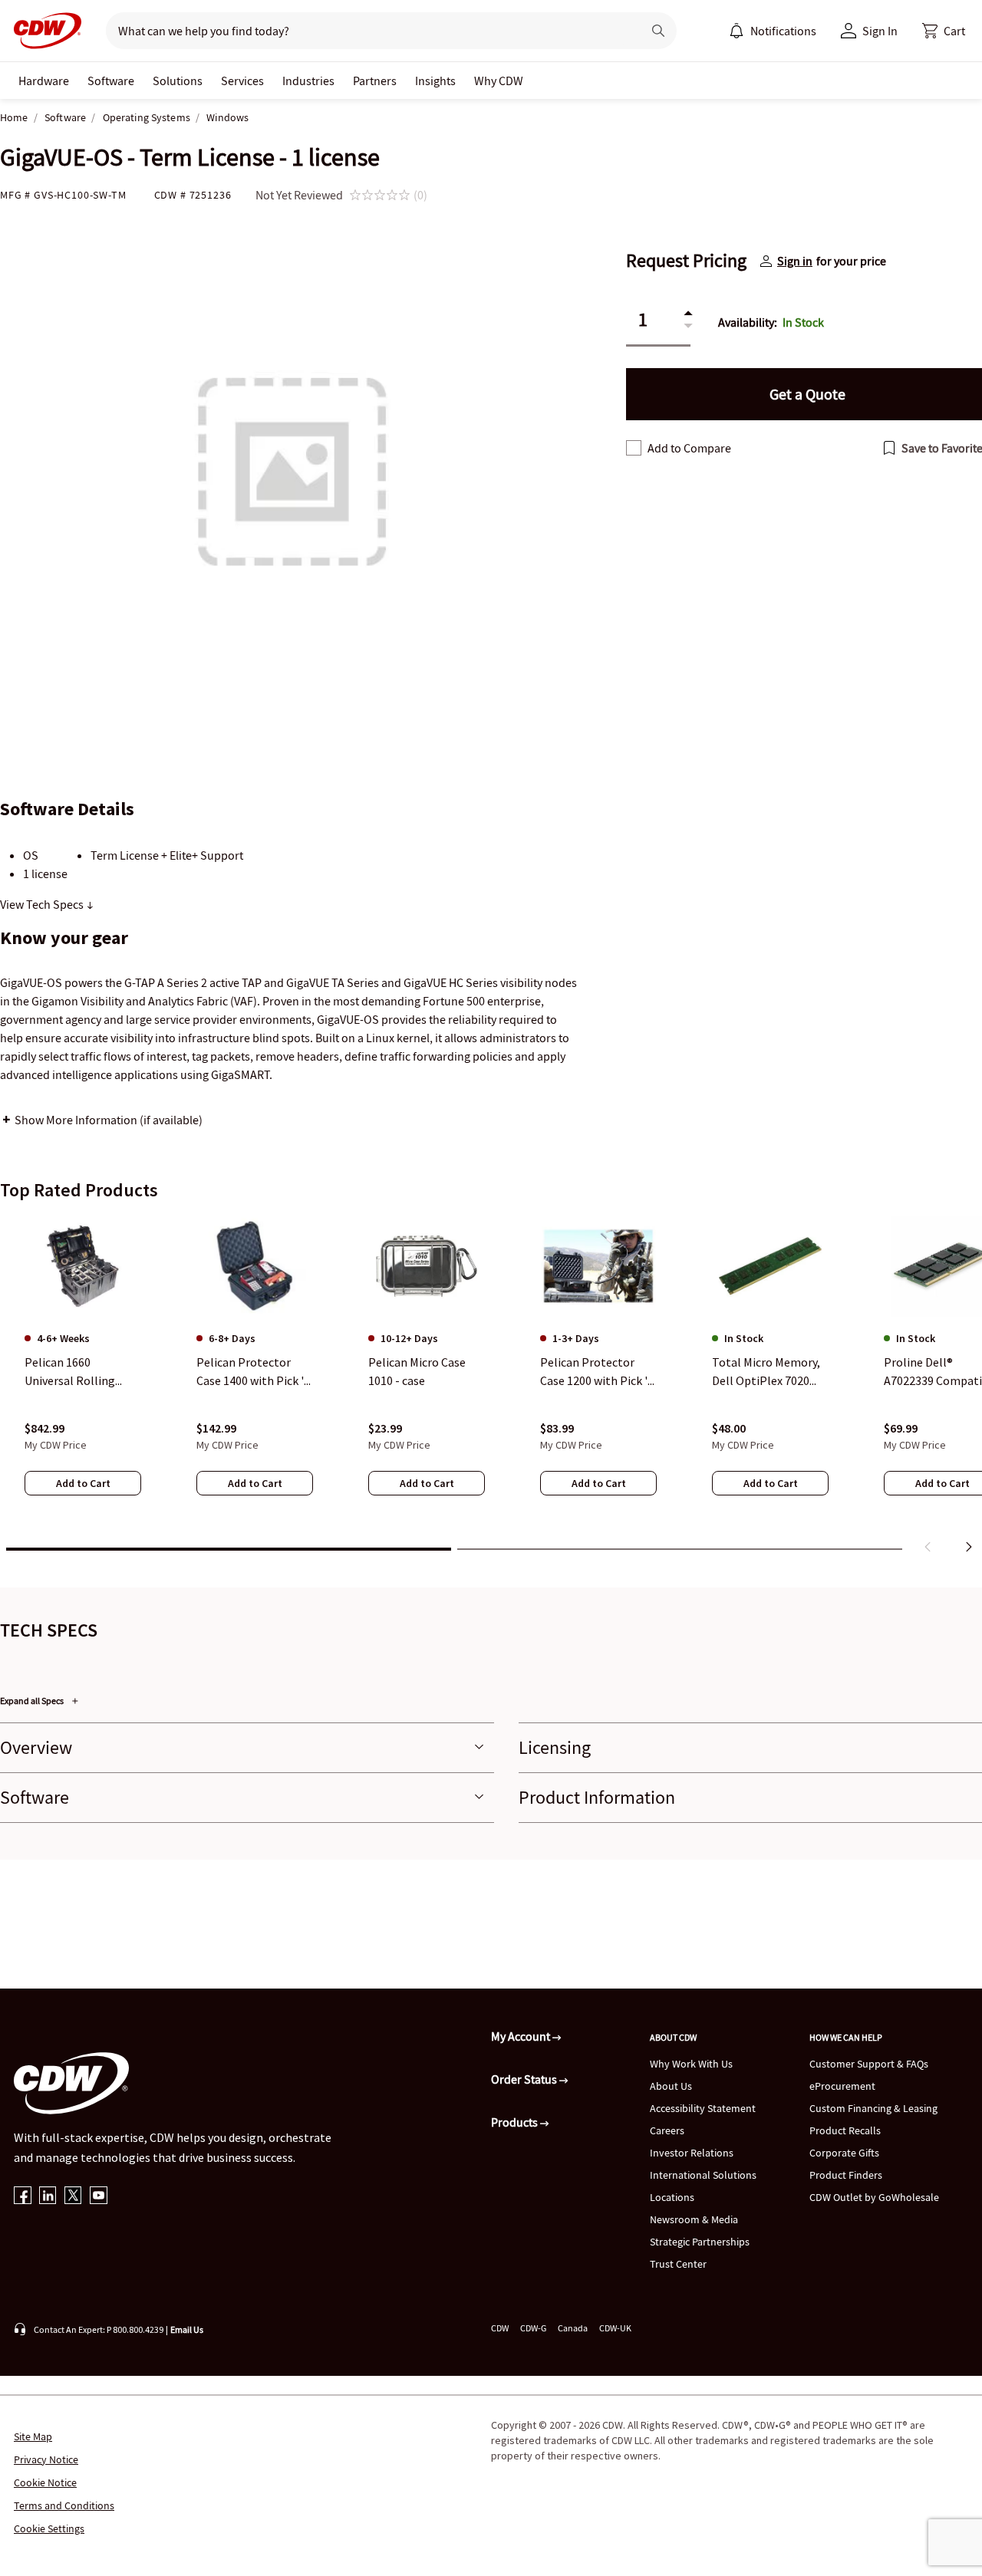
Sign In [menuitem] (880, 31)
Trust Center (678, 2264)
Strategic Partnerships (700, 2242)
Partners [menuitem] (375, 81)
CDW (500, 2328)
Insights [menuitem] (435, 81)
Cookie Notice (45, 2482)
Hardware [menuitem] (44, 81)
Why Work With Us (691, 2064)
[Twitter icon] (73, 2197)
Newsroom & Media (694, 2219)
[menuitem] (736, 31)
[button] (944, 31)
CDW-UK (615, 2328)
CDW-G (533, 2328)
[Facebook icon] (23, 2197)
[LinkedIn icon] (48, 2197)
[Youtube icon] (99, 2197)
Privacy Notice (46, 2459)
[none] (44, 81)
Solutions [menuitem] (178, 81)
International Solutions (703, 2175)
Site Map (33, 2436)
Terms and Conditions (64, 2505)
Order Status (525, 2079)
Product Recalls (845, 2130)
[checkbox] (634, 448)
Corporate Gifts (844, 2153)
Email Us (187, 2329)
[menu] (773, 31)
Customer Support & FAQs (869, 2064)
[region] (491, 1387)
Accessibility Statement (703, 2108)
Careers (667, 2130)
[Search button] (658, 31)
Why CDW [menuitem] (499, 81)
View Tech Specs (43, 904)
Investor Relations (692, 2153)
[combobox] (368, 31)
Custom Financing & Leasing (873, 2108)
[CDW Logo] (43, 31)
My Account (522, 2036)
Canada (573, 2328)
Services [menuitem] (242, 81)
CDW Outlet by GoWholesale (874, 2197)
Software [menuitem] (111, 81)
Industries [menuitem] (308, 81)
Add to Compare (689, 448)
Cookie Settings (49, 2528)
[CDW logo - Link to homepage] (43, 31)
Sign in (795, 261)
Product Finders (846, 2175)
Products (516, 2122)
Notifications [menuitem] (783, 31)
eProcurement (842, 2086)
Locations (672, 2197)
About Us (671, 2086)
